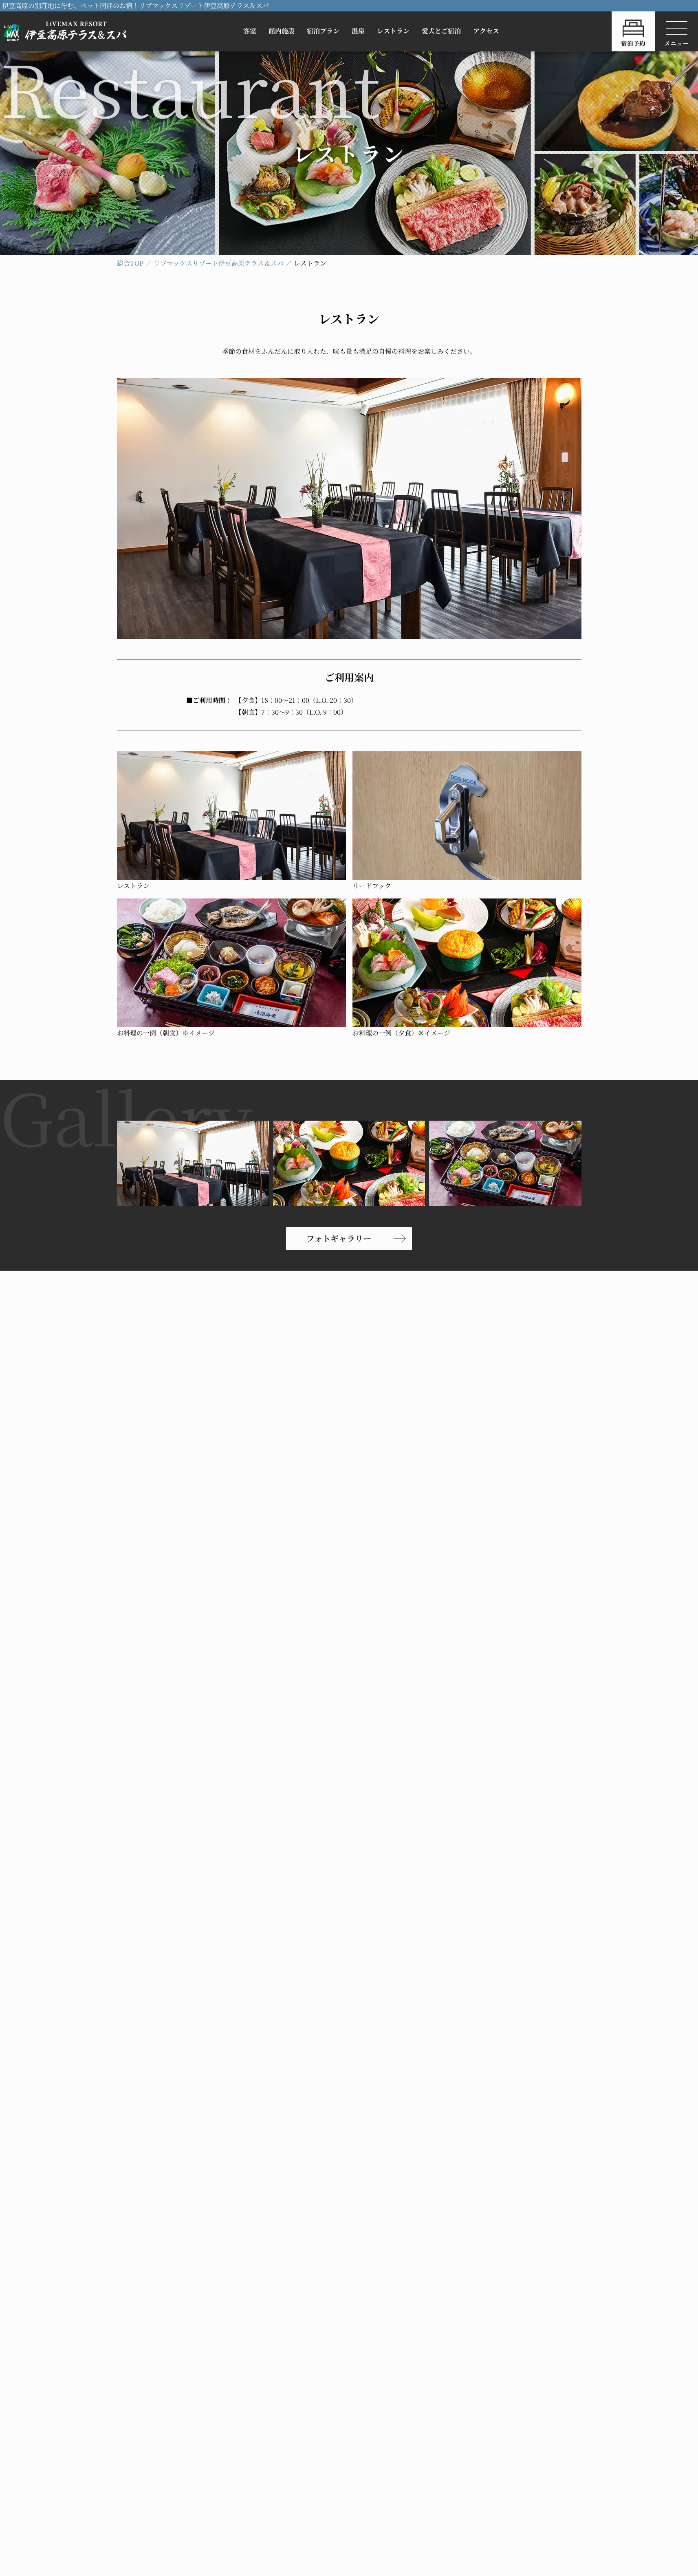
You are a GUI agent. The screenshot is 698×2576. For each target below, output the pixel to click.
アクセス (486, 31)
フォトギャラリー (339, 1238)
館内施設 (282, 31)
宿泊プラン (323, 31)
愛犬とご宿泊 (441, 31)
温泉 (358, 31)
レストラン (393, 31)
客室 (250, 31)
